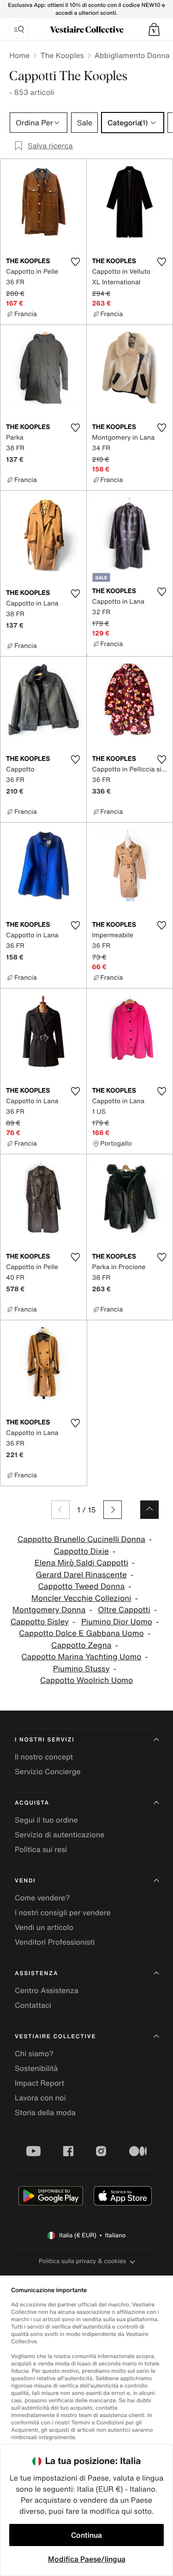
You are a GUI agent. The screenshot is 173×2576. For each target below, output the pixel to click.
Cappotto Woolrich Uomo (86, 1680)
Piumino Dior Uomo (117, 1622)
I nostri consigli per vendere (63, 1912)
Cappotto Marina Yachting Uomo (81, 1657)
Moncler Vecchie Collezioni (81, 1598)
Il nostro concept (44, 1757)
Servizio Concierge (48, 1771)
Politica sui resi (41, 1849)
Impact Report (39, 2083)
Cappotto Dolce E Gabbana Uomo (81, 1633)
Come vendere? (42, 1898)
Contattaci (33, 2005)
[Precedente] (60, 1510)
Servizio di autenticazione (60, 1835)
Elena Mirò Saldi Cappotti (81, 1563)
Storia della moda (45, 2112)
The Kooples (62, 55)
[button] (154, 29)
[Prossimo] (113, 1510)
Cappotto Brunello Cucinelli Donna (81, 1539)
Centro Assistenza (47, 1990)
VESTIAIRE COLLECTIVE (55, 2037)
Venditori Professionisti (55, 1942)
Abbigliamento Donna (132, 55)
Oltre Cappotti (124, 1610)
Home (19, 55)
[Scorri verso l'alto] (149, 1510)
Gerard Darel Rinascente (81, 1575)
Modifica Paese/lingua (87, 2559)
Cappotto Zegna (81, 1645)
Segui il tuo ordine (46, 1820)
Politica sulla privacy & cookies (82, 2261)
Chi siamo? (34, 2053)
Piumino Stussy (81, 1669)
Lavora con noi (40, 2098)
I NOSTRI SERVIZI (45, 1740)
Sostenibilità (36, 2068)
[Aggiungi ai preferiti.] (76, 262)
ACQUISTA (32, 1803)
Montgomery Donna (49, 1610)
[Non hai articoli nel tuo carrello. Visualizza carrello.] (154, 29)
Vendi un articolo (44, 1927)
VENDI (25, 1881)
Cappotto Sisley (40, 1622)
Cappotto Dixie (81, 1551)
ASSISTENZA (36, 1973)
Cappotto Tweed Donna (81, 1586)
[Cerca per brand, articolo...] (19, 29)
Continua (86, 2535)
